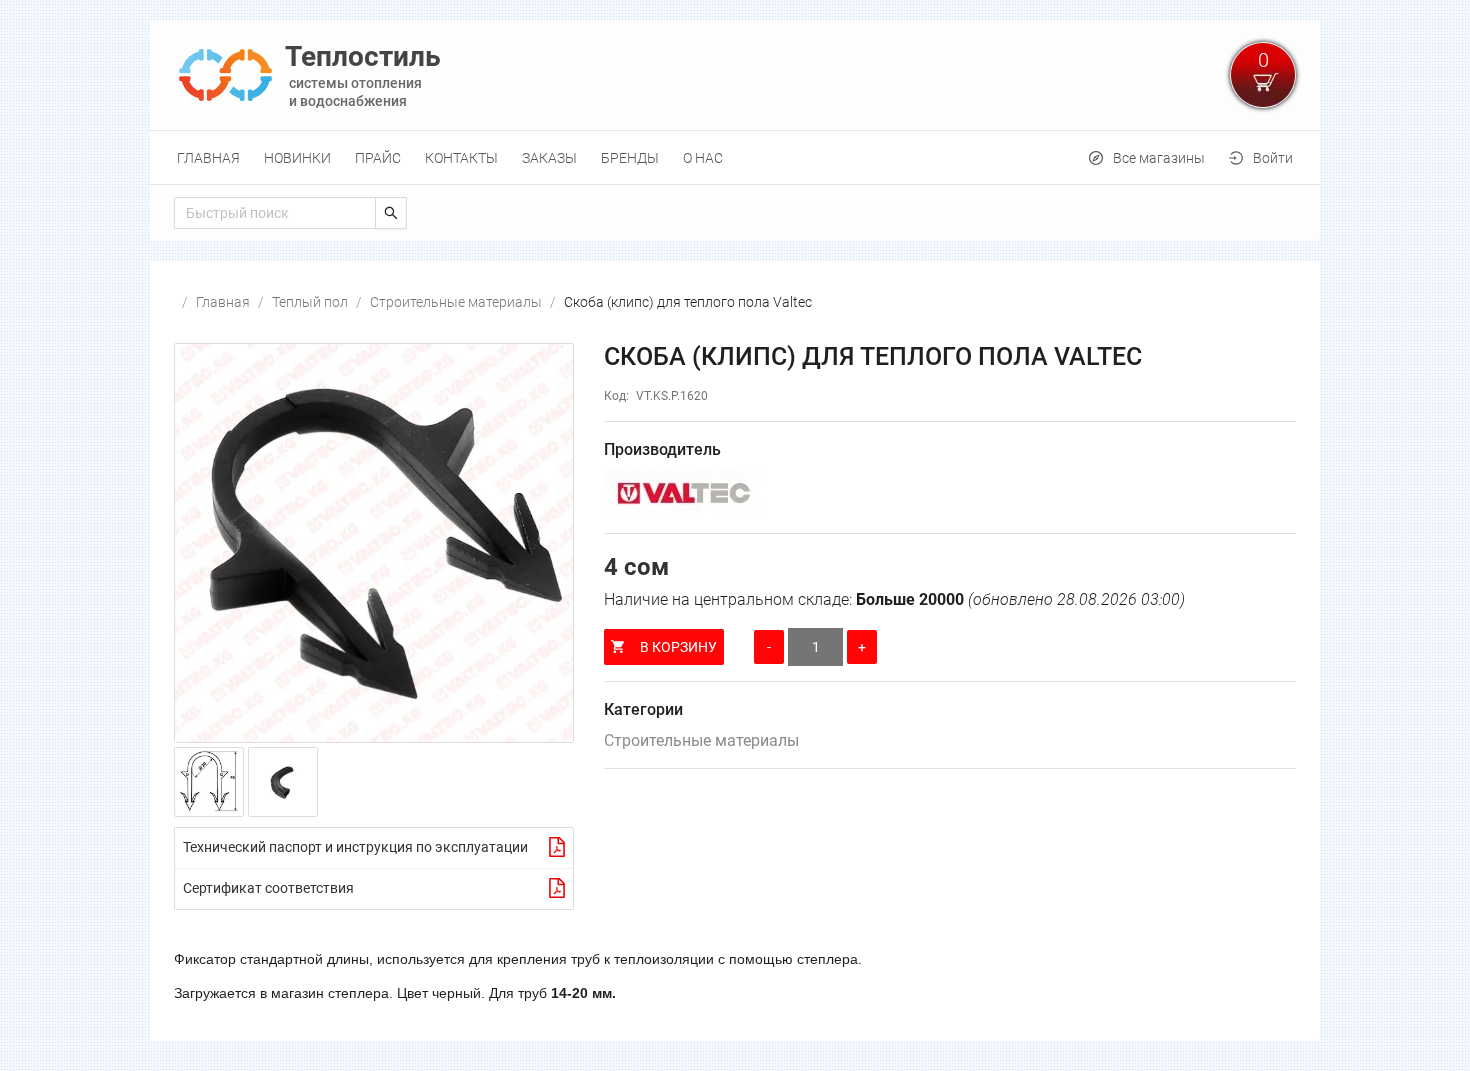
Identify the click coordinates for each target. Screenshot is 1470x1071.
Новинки (297, 158)
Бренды (630, 158)
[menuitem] (208, 158)
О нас (703, 158)
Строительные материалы (456, 302)
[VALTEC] (950, 494)
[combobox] (275, 213)
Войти (1273, 158)
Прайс (378, 158)
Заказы (549, 158)
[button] (374, 543)
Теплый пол (310, 302)
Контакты (461, 158)
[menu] (735, 157)
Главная (208, 158)
